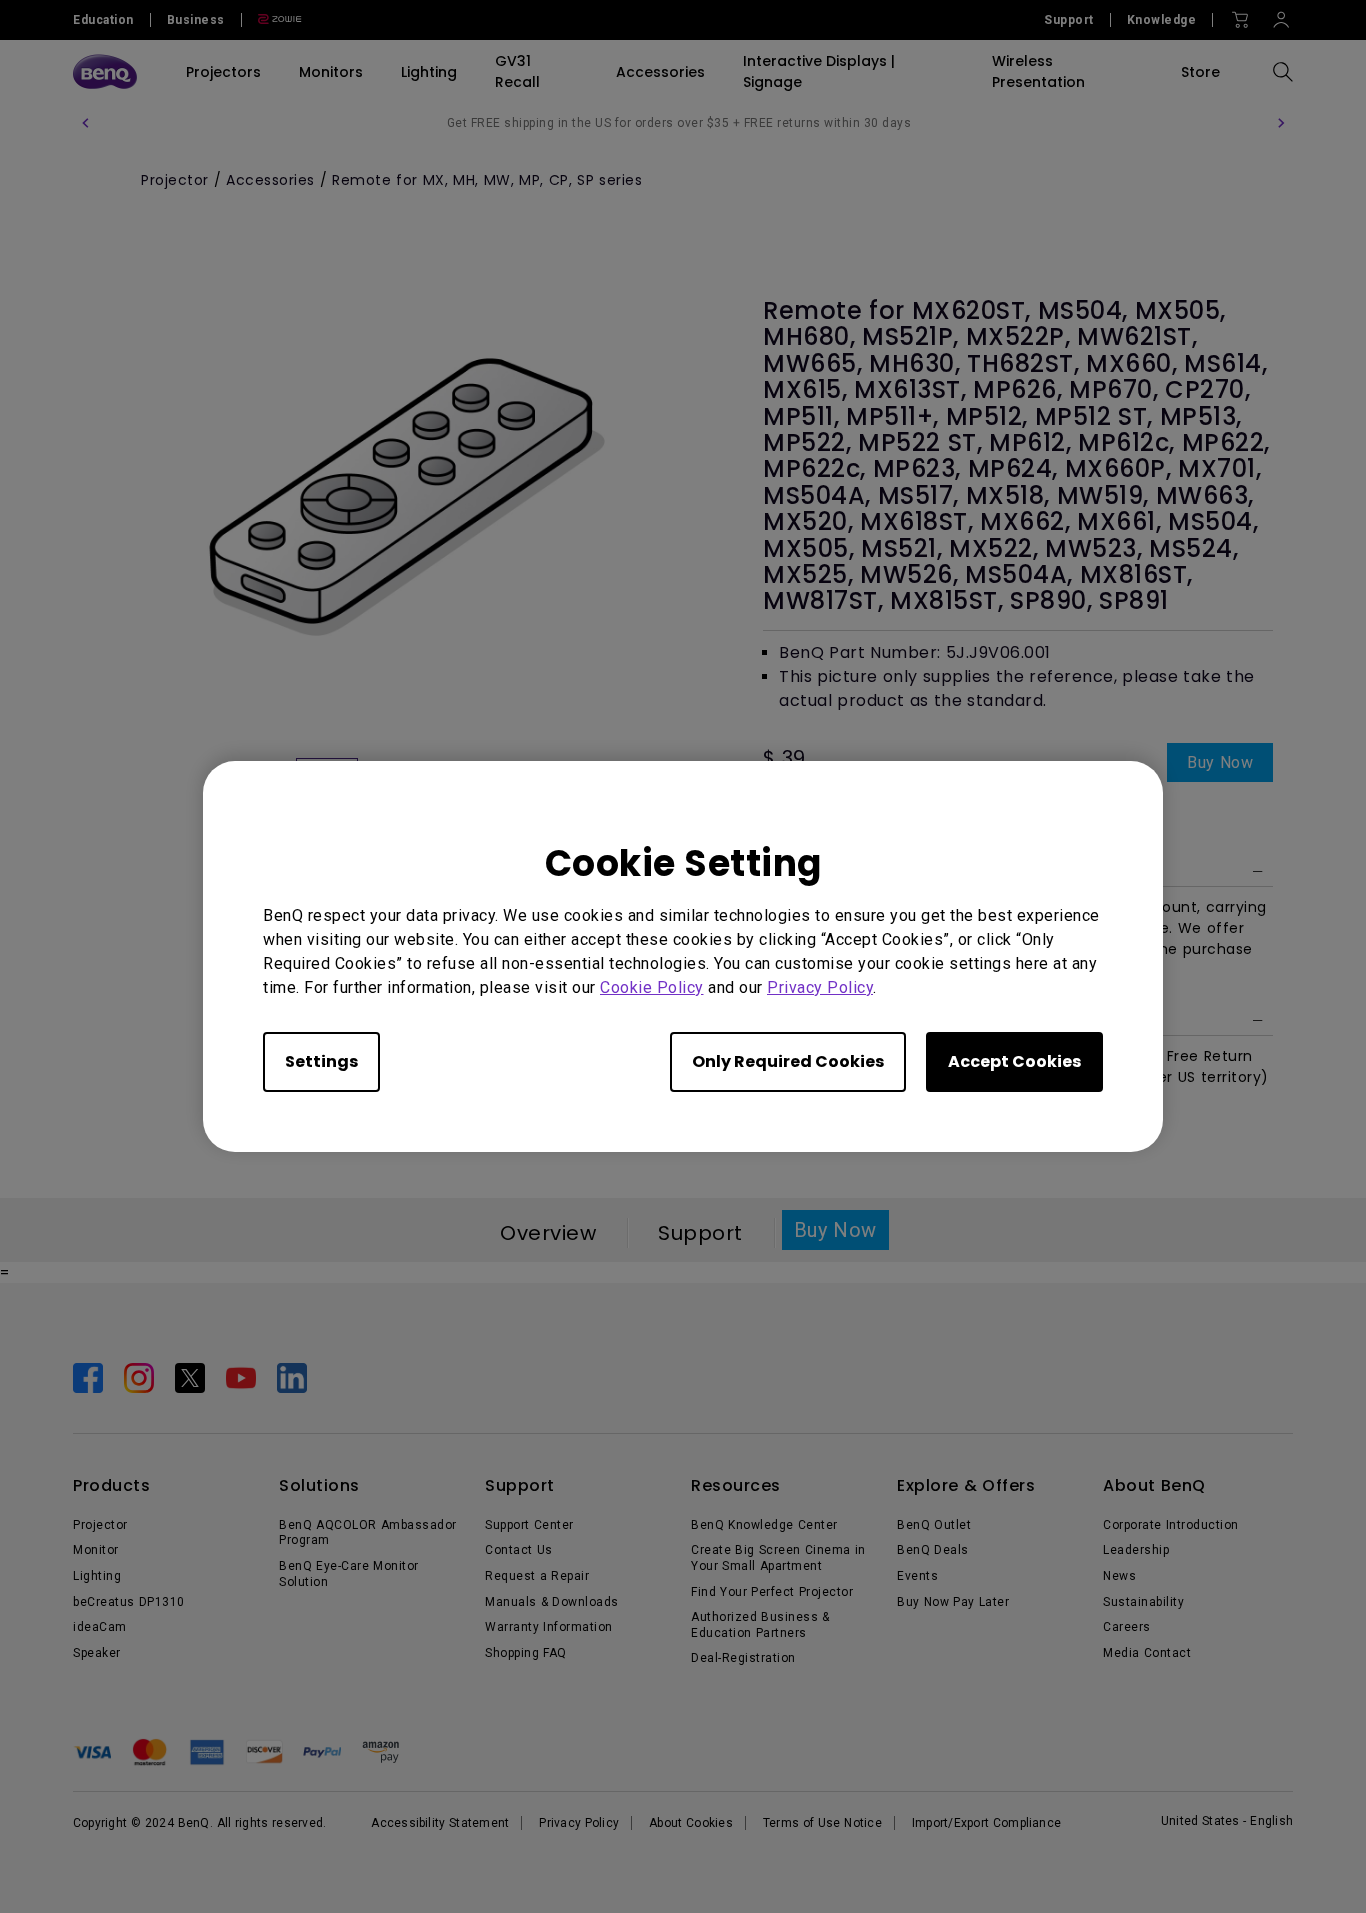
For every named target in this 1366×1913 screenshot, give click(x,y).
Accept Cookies (1014, 1061)
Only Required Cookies (788, 1061)
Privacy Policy (820, 987)
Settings (321, 1061)
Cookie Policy (652, 987)
